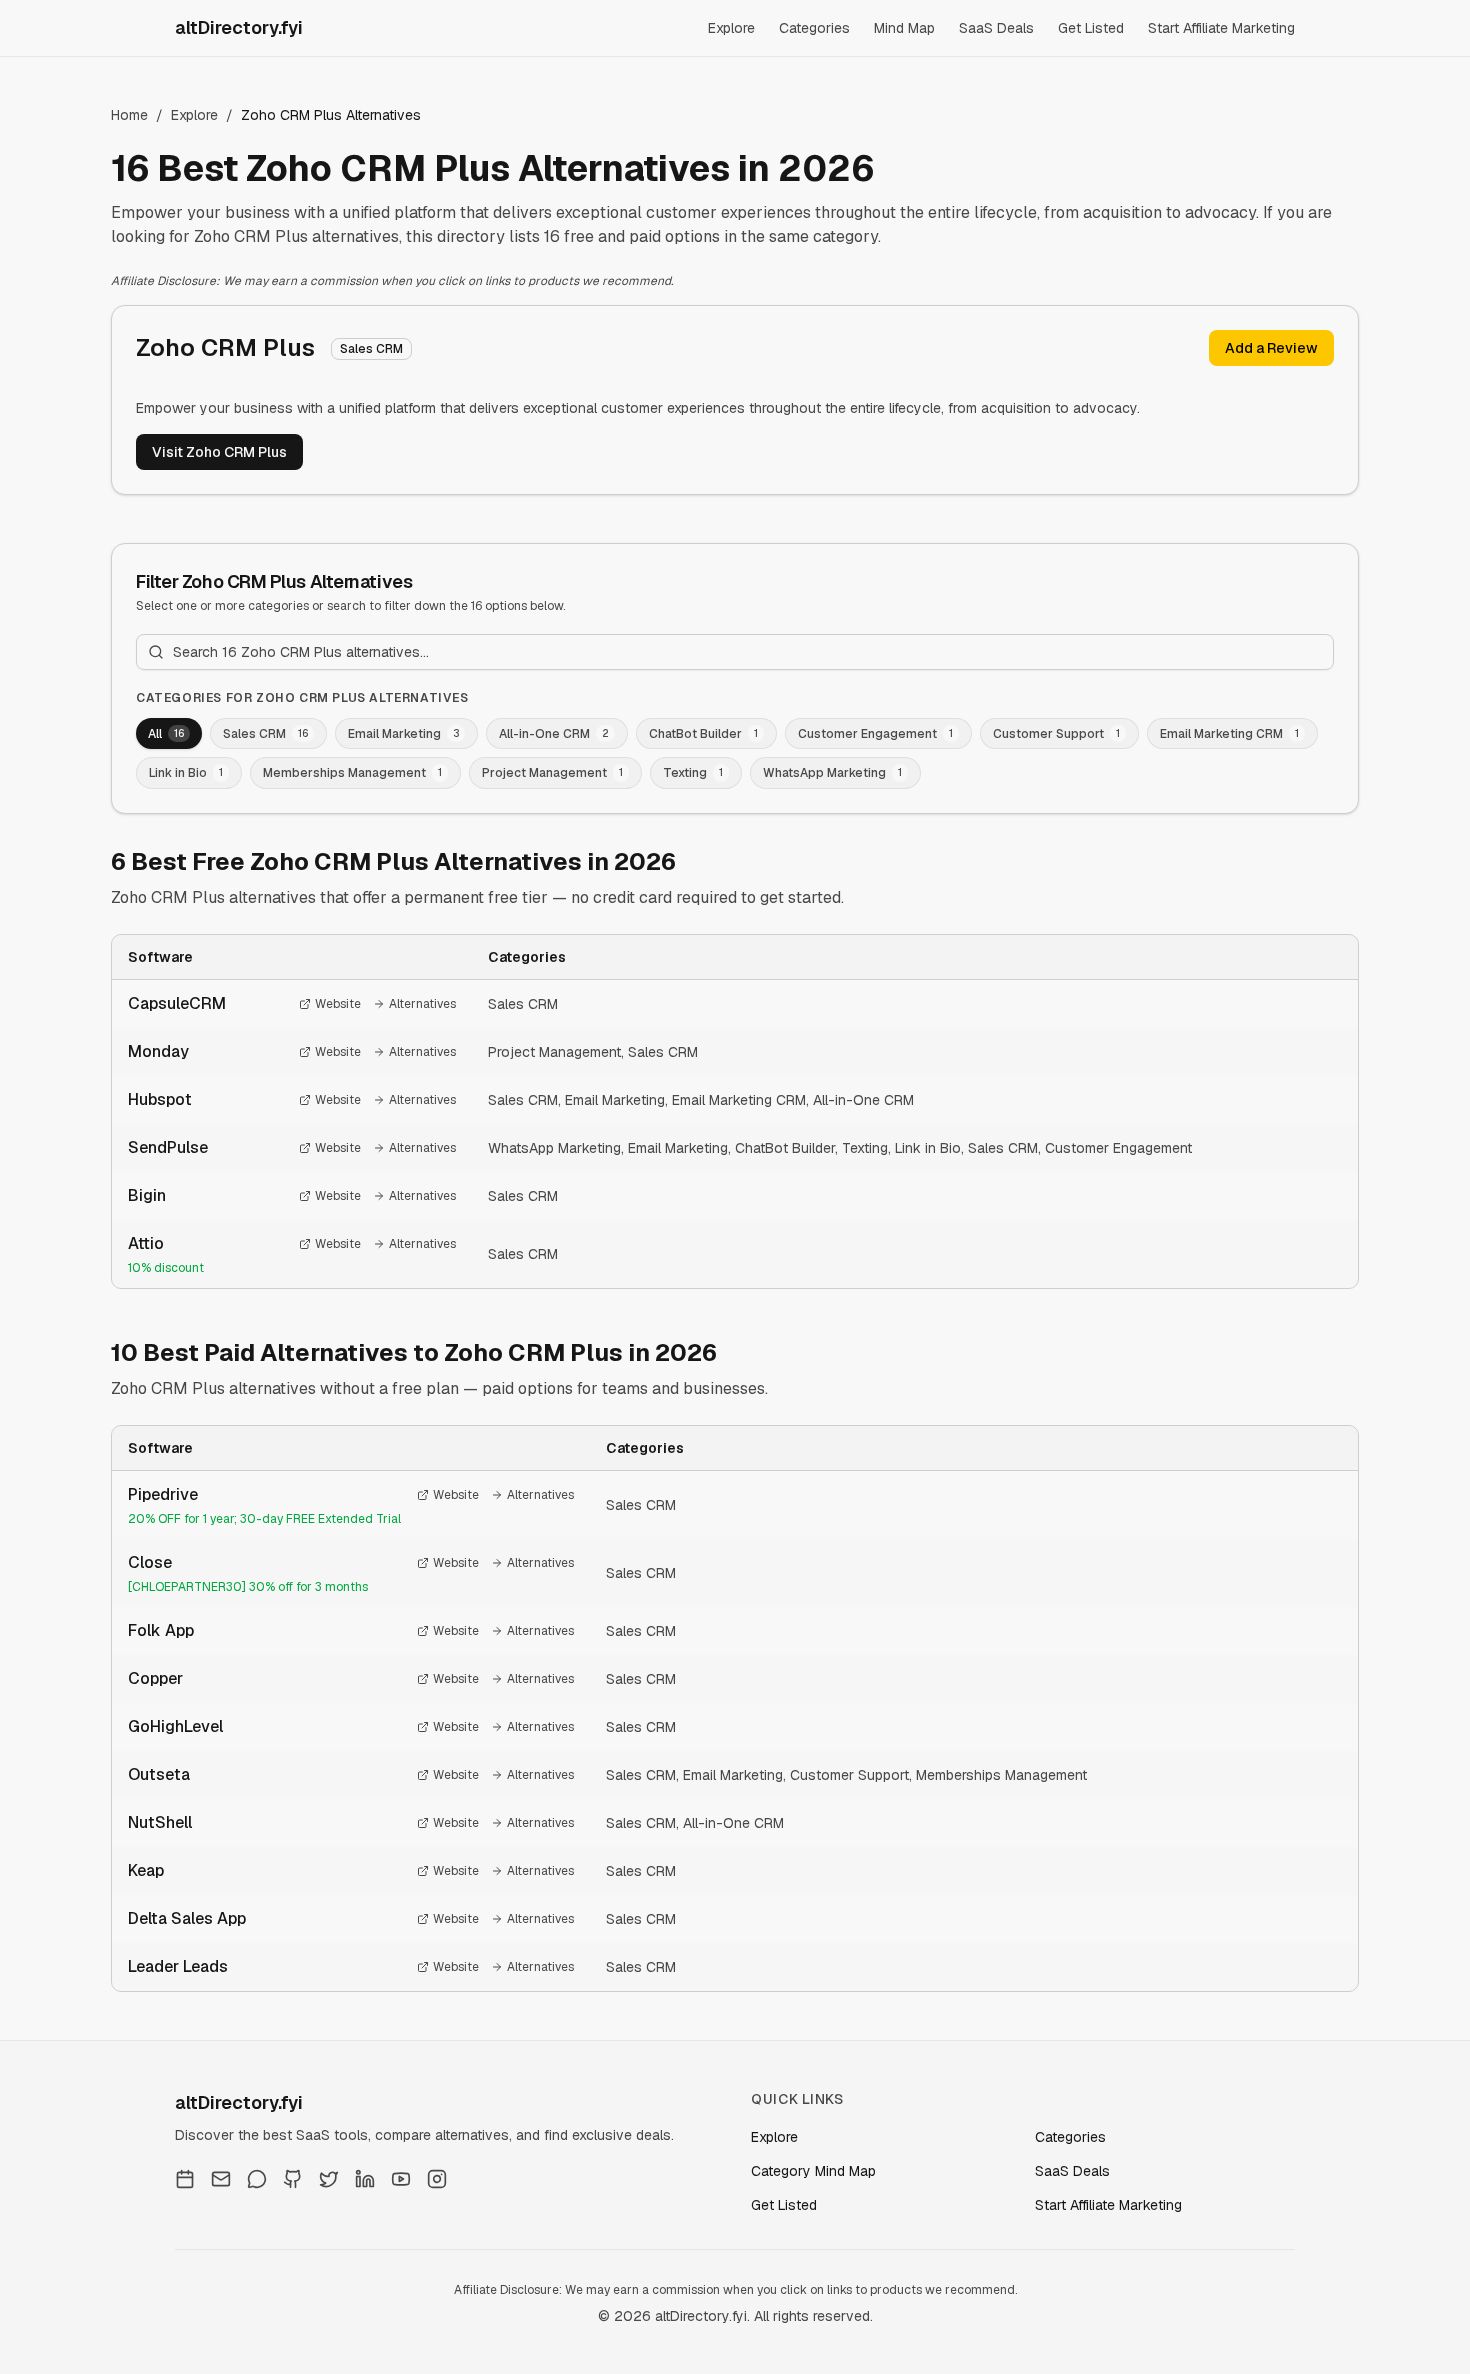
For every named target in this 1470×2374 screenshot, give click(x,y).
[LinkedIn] (365, 2179)
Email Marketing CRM (739, 1100)
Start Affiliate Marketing (1221, 28)
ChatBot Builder (785, 1148)
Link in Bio (928, 1148)
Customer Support (849, 1775)
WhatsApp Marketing (554, 1148)
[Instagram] (437, 2179)
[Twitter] (329, 2179)
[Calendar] (185, 2179)
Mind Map (904, 28)
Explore (731, 28)
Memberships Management (1001, 1775)
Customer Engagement (1118, 1148)
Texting (865, 1148)
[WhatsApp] (257, 2179)
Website (338, 1004)
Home (129, 115)
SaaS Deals (996, 28)
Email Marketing (615, 1100)
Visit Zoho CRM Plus (219, 452)
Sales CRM (523, 1004)
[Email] (221, 2179)
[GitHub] (293, 2179)
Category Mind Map (813, 2171)
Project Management (554, 1052)
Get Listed (1091, 28)
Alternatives (422, 1004)
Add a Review (1271, 348)
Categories (814, 28)
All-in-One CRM (863, 1100)
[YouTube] (401, 2179)
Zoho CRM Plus (225, 347)
